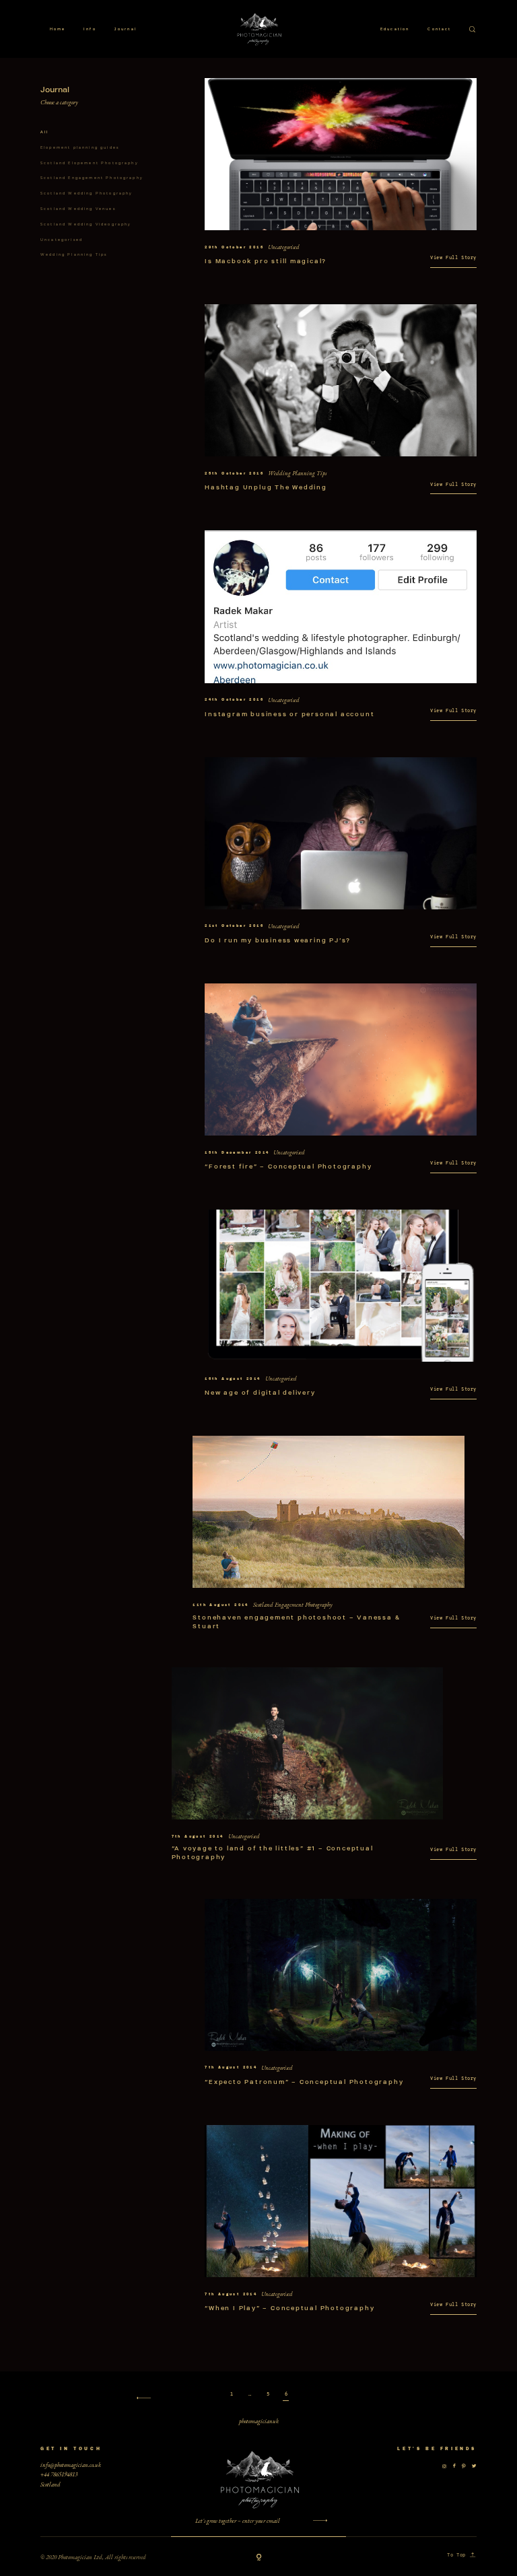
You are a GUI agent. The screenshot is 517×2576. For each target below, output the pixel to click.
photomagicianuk (259, 2421)
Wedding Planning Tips (74, 254)
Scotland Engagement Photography (92, 178)
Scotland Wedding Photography (87, 193)
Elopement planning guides (80, 147)
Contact (439, 29)
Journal (126, 29)
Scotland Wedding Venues (78, 209)
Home (58, 29)
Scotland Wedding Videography (86, 224)
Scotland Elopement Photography (90, 163)
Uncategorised (62, 240)
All (44, 132)
